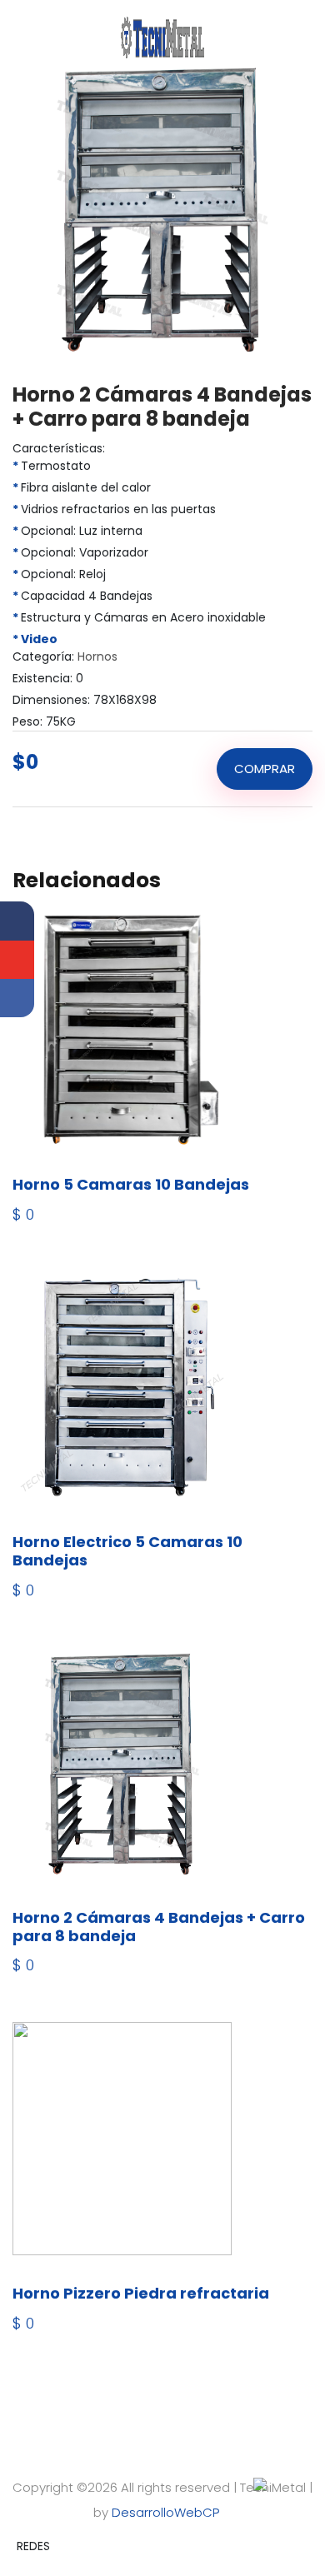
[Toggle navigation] (30, 17)
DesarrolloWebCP (167, 2512)
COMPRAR (265, 769)
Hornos (96, 656)
